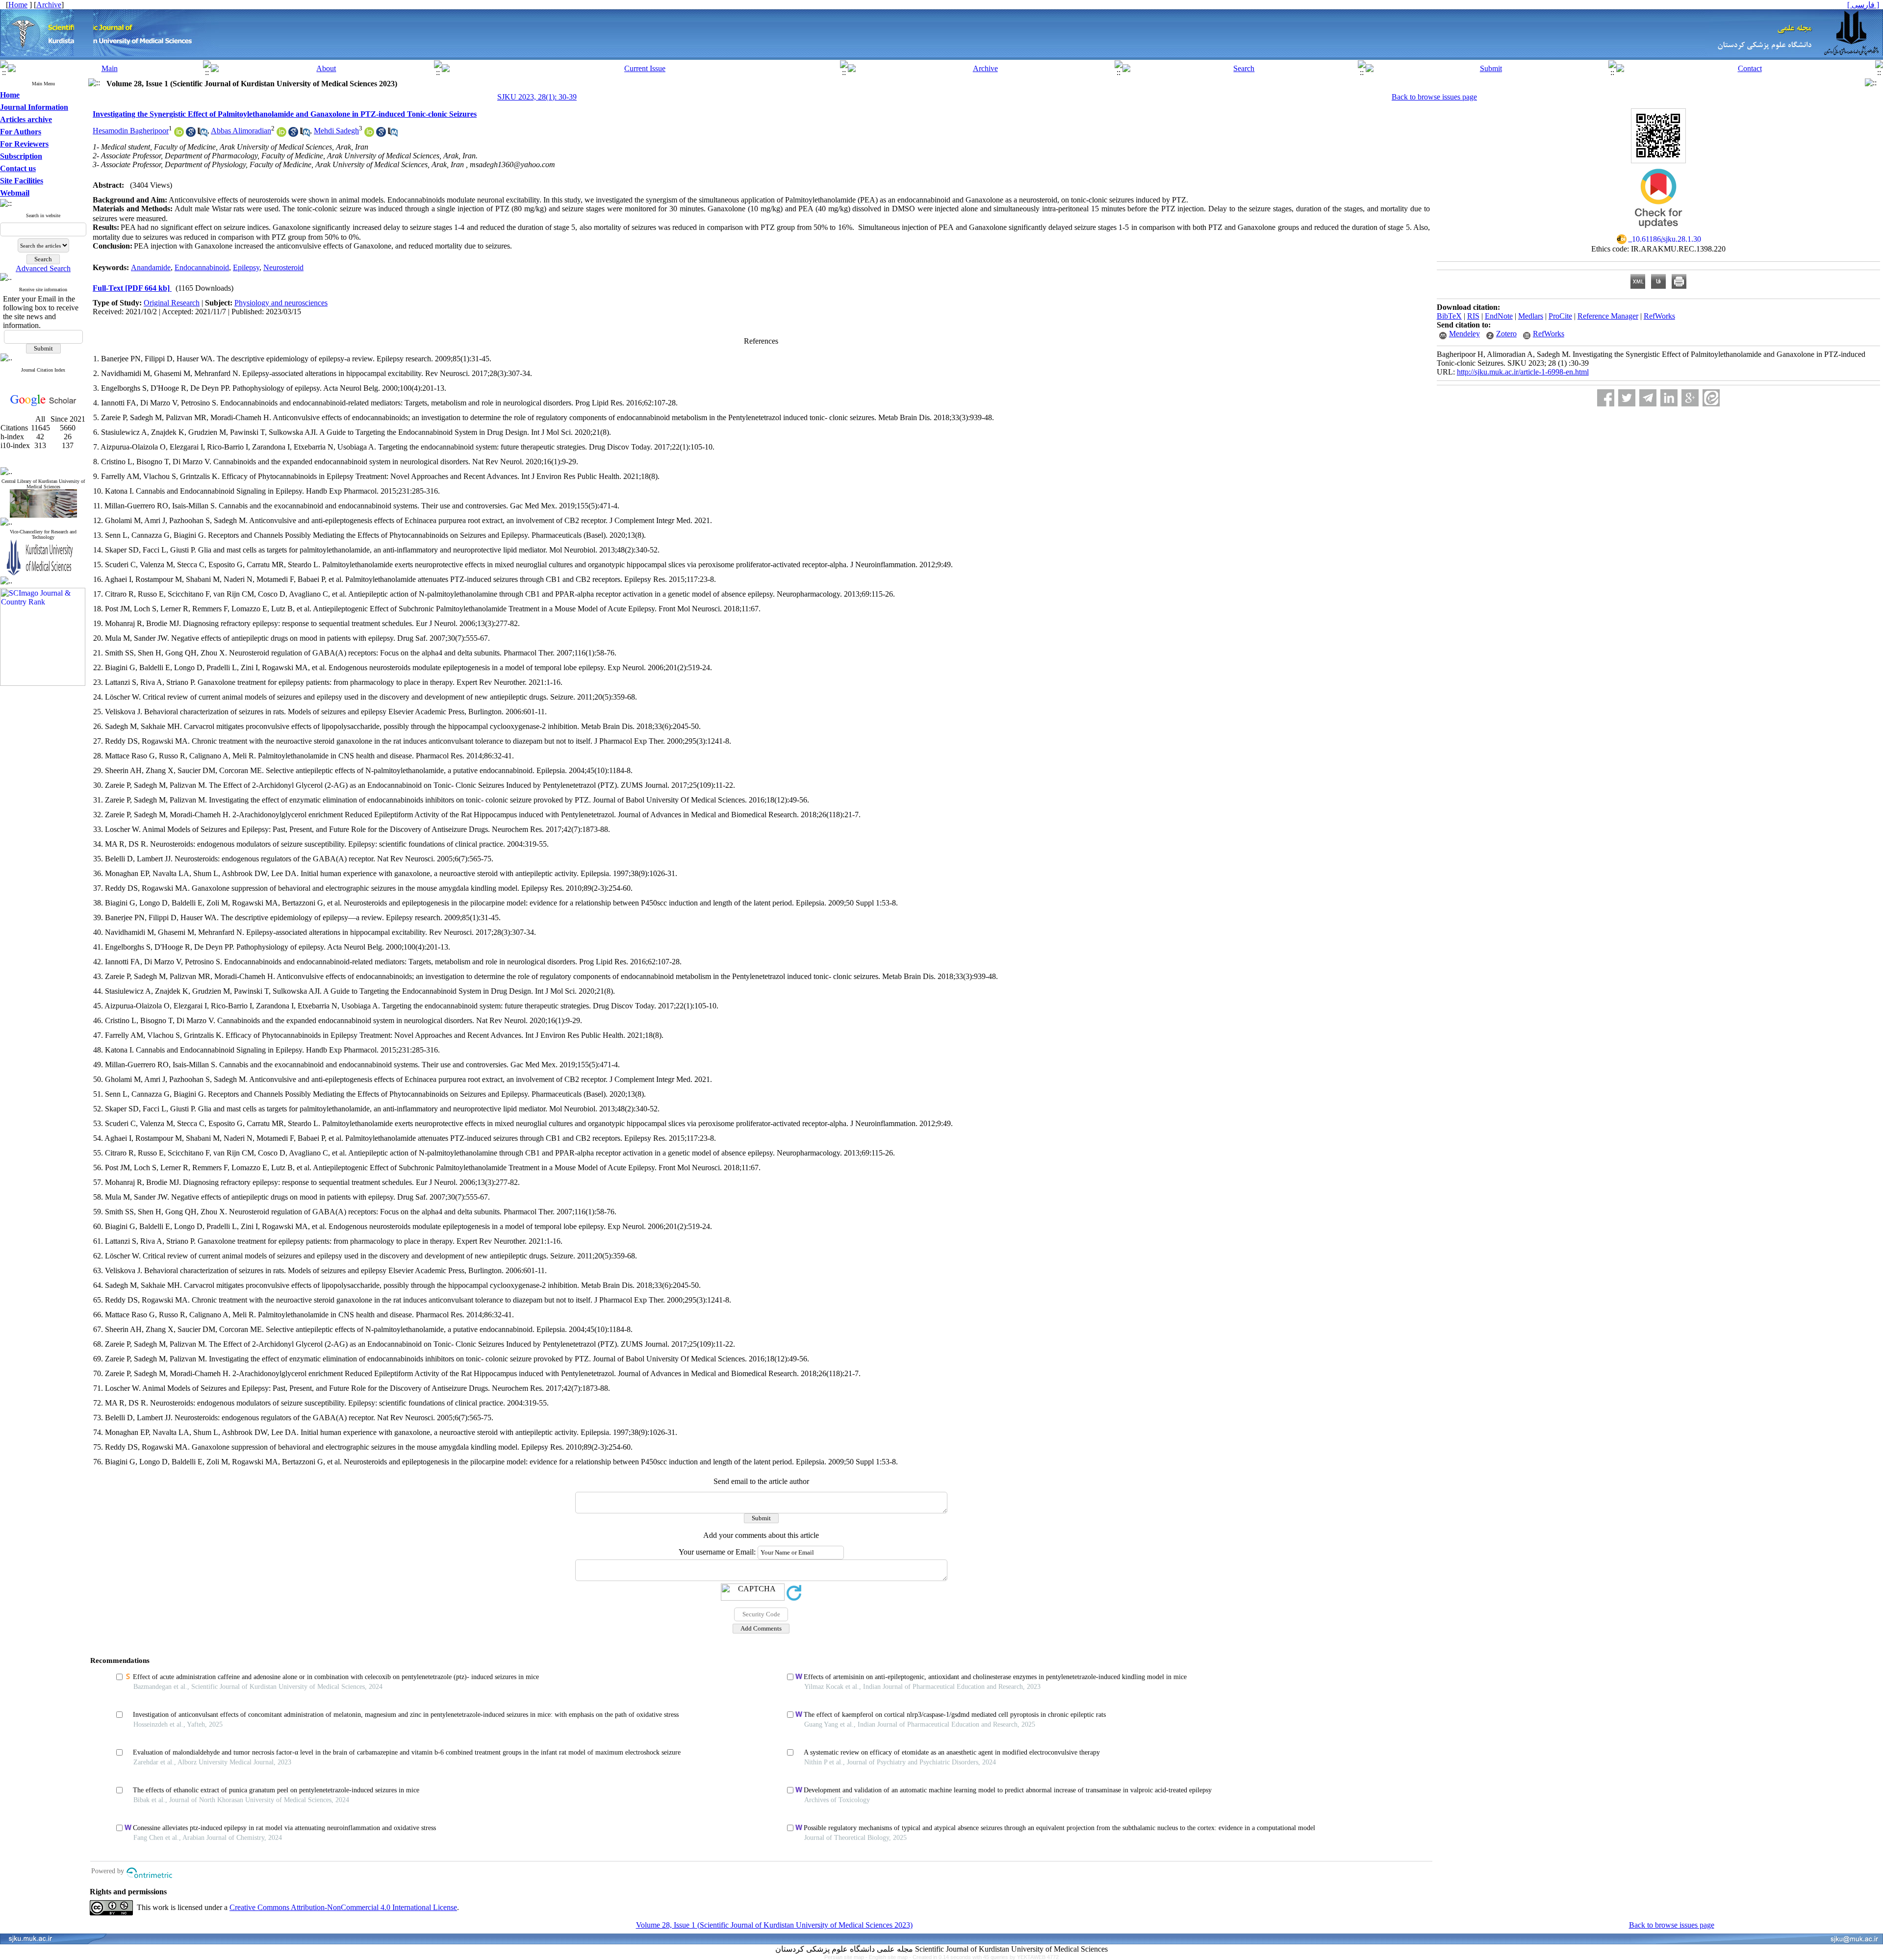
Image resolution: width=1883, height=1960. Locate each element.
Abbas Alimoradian (241, 131)
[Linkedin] (1669, 398)
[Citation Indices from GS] (43, 404)
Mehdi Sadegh (336, 131)
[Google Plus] (1690, 398)
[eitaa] (1711, 398)
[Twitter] (1627, 398)
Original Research (172, 303)
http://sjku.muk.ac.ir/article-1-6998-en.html (1523, 372)
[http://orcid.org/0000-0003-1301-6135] (281, 134)
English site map (889, 1957)
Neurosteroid (283, 267)
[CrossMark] (1658, 231)
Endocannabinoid (202, 267)
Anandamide (151, 267)
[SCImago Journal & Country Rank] (43, 683)
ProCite (1560, 316)
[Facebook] (1606, 398)
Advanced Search (43, 268)
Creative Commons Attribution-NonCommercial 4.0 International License (343, 1907)
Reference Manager (1608, 316)
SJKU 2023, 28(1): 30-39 (537, 97)
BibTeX (1449, 316)
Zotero (1506, 334)
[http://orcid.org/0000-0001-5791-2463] (369, 134)
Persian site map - (847, 1957)
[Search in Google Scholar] (191, 134)
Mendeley (1464, 334)
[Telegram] (1648, 398)
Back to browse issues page (1434, 97)
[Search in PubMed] (203, 134)
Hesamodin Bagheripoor (131, 131)
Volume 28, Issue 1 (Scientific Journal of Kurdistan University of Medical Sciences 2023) (774, 1925)
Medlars (1531, 316)
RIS (1473, 316)
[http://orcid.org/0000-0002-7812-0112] (179, 134)
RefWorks (1659, 316)
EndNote (1499, 316)
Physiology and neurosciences (281, 303)
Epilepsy (246, 267)
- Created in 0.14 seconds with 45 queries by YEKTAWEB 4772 (984, 1957)
